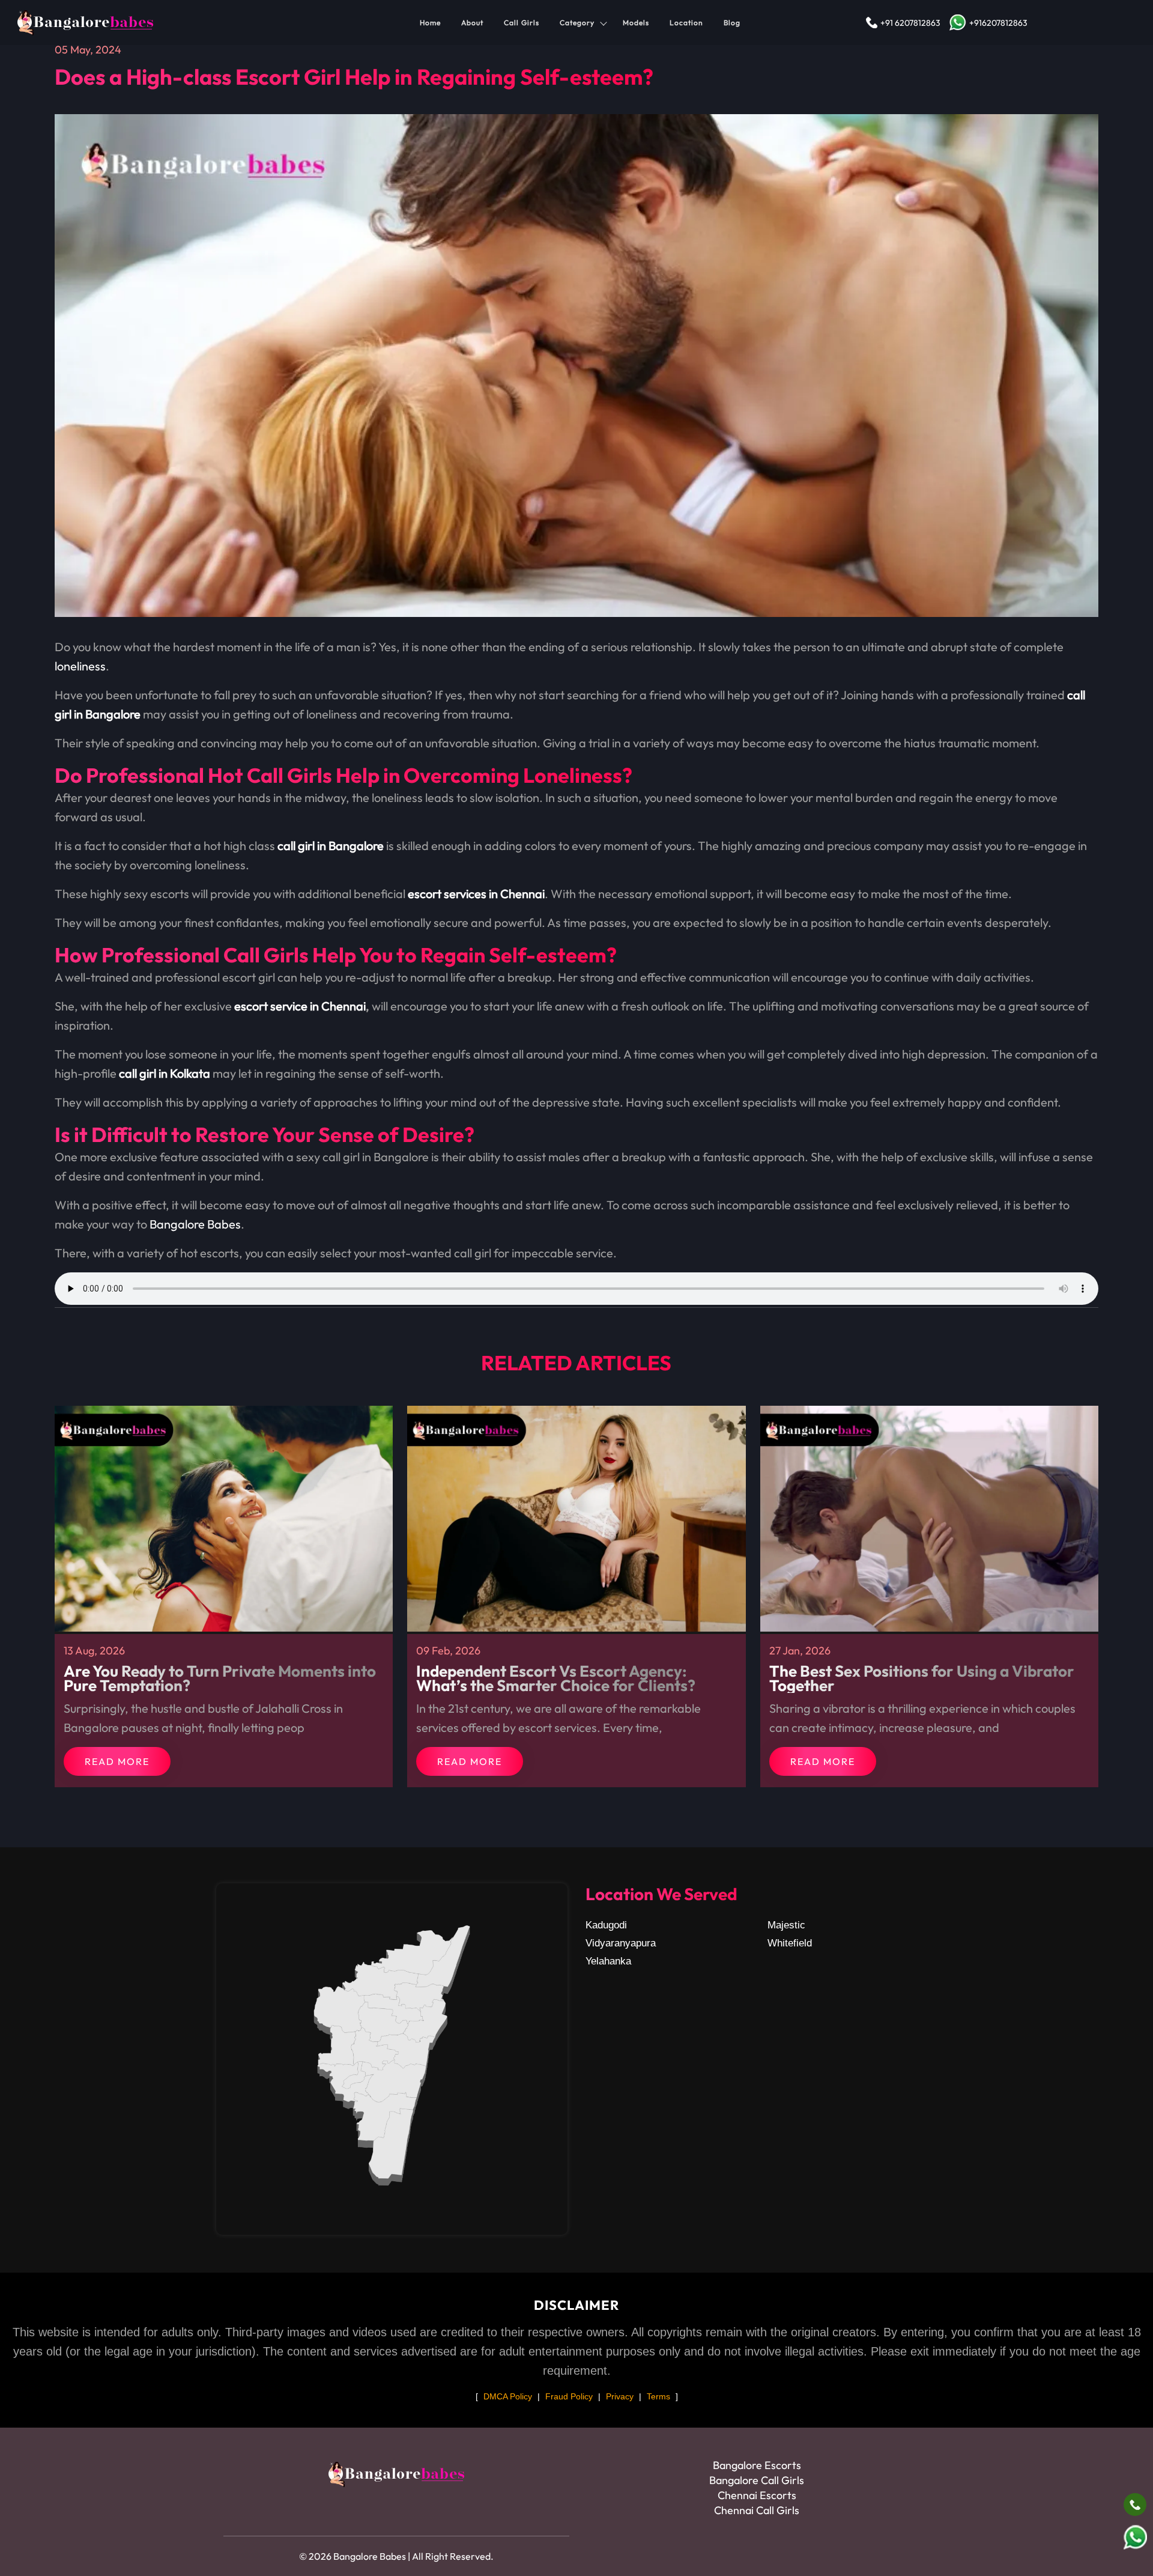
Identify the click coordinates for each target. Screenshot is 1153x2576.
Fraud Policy (569, 2396)
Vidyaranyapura (621, 1943)
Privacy (620, 2396)
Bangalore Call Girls (757, 2480)
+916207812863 (998, 23)
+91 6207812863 (910, 23)
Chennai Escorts (757, 2495)
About (472, 23)
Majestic (786, 1925)
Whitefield (790, 1943)
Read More (117, 1761)
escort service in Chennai (300, 1006)
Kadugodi (606, 1925)
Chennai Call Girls (757, 2510)
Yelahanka (608, 1961)
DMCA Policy (508, 2396)
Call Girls (522, 23)
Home (430, 23)
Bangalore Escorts (757, 2465)
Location (686, 23)
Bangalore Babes (195, 1224)
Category (577, 23)
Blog (732, 23)
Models (636, 23)
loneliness (80, 666)
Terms (658, 2396)
